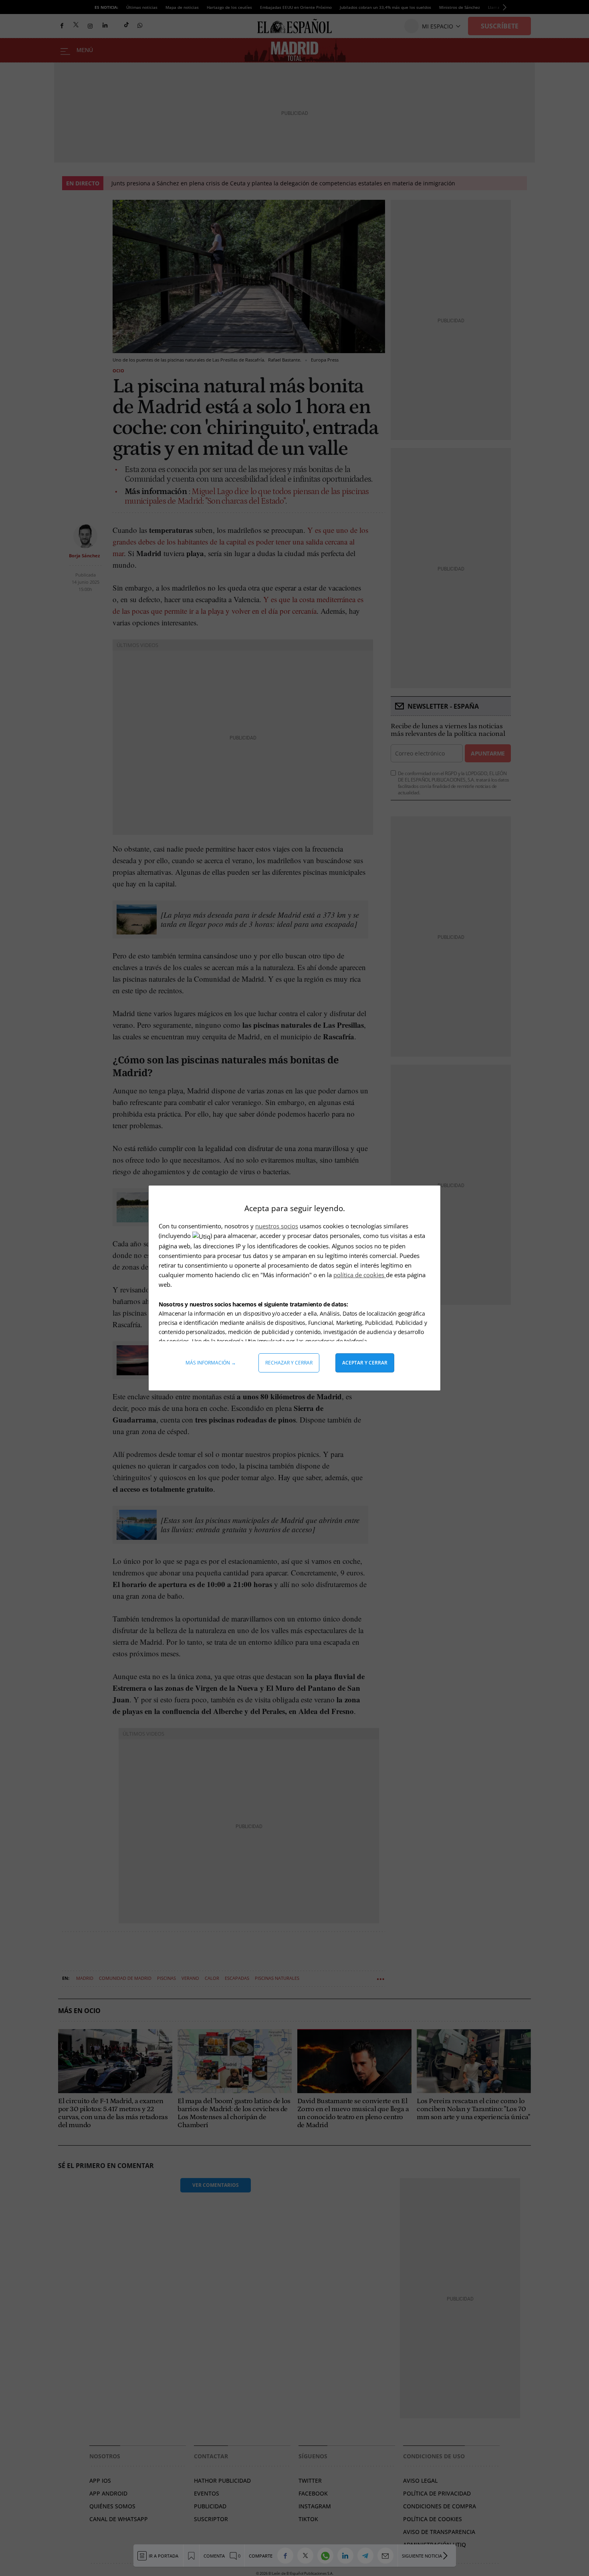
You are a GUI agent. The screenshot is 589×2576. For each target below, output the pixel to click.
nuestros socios (277, 1226)
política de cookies (360, 1275)
